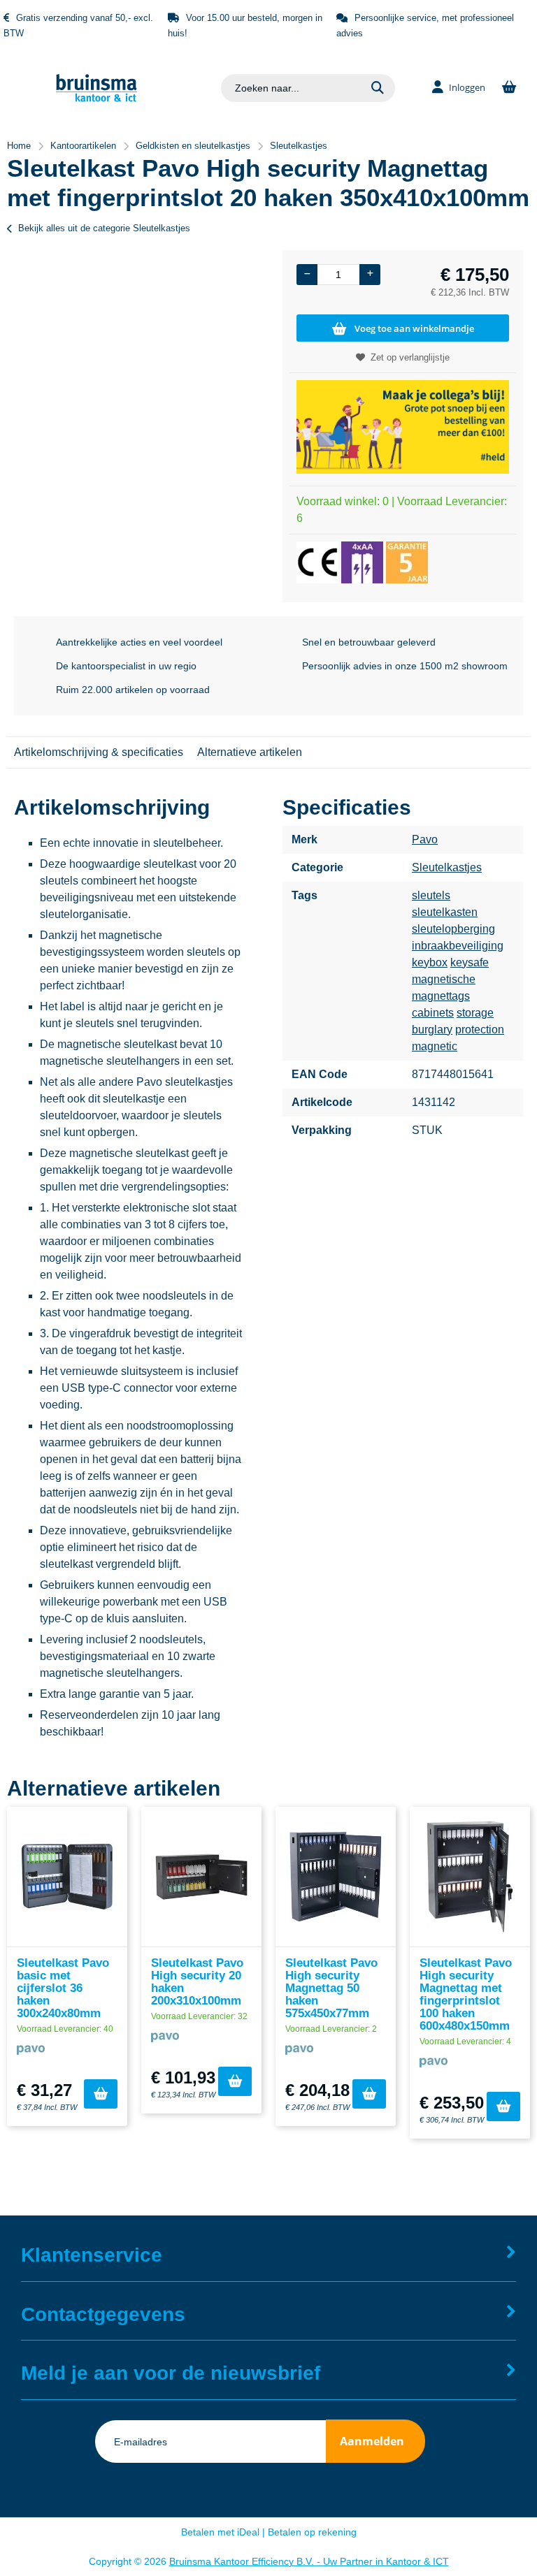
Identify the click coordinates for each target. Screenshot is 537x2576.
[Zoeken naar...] (378, 88)
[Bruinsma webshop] (96, 98)
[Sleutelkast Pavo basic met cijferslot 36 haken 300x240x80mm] (67, 1877)
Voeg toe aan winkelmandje (414, 328)
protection (480, 1029)
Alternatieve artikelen (250, 752)
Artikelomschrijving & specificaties (99, 752)
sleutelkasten (445, 912)
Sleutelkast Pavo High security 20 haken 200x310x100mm (197, 1982)
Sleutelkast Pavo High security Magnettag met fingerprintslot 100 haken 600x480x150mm (466, 1994)
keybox (430, 962)
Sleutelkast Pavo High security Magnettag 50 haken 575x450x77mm (331, 1988)
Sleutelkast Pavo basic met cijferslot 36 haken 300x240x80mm (63, 1988)
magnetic (435, 1046)
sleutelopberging (453, 929)
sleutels (431, 895)
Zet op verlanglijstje (410, 357)
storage (475, 1013)
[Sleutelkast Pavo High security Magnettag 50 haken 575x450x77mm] (336, 1877)
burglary (432, 1029)
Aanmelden (372, 2441)
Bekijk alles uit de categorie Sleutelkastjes (104, 228)
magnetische (444, 979)
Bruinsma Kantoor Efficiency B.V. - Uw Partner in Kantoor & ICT (309, 2561)
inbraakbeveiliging (458, 946)
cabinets (433, 1013)
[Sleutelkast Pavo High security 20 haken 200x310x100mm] (201, 1877)
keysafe (470, 962)
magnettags (441, 996)
